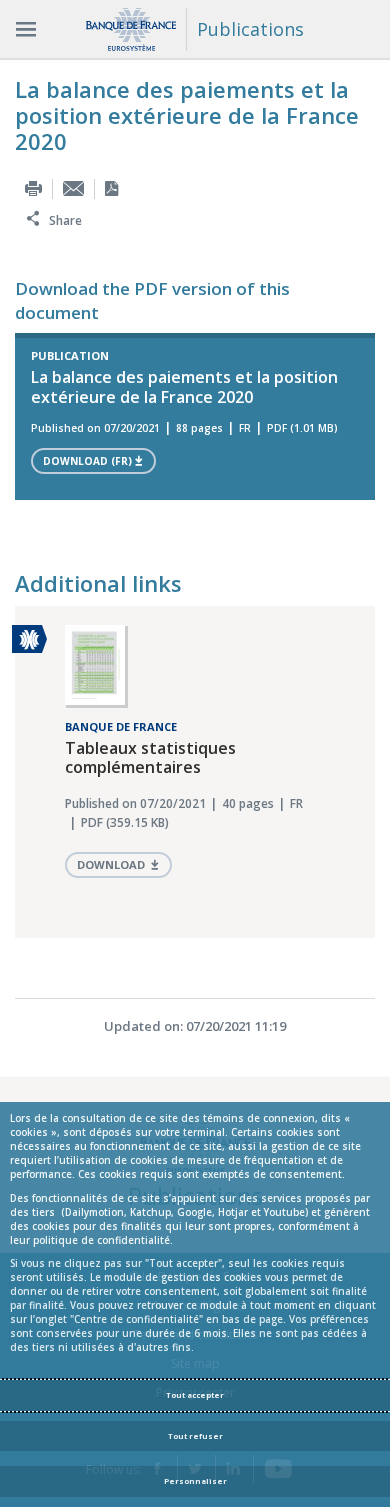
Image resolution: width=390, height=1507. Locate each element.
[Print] (33, 188)
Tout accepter (195, 1395)
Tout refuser (195, 1436)
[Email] (73, 188)
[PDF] (111, 188)
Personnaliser (195, 1481)
